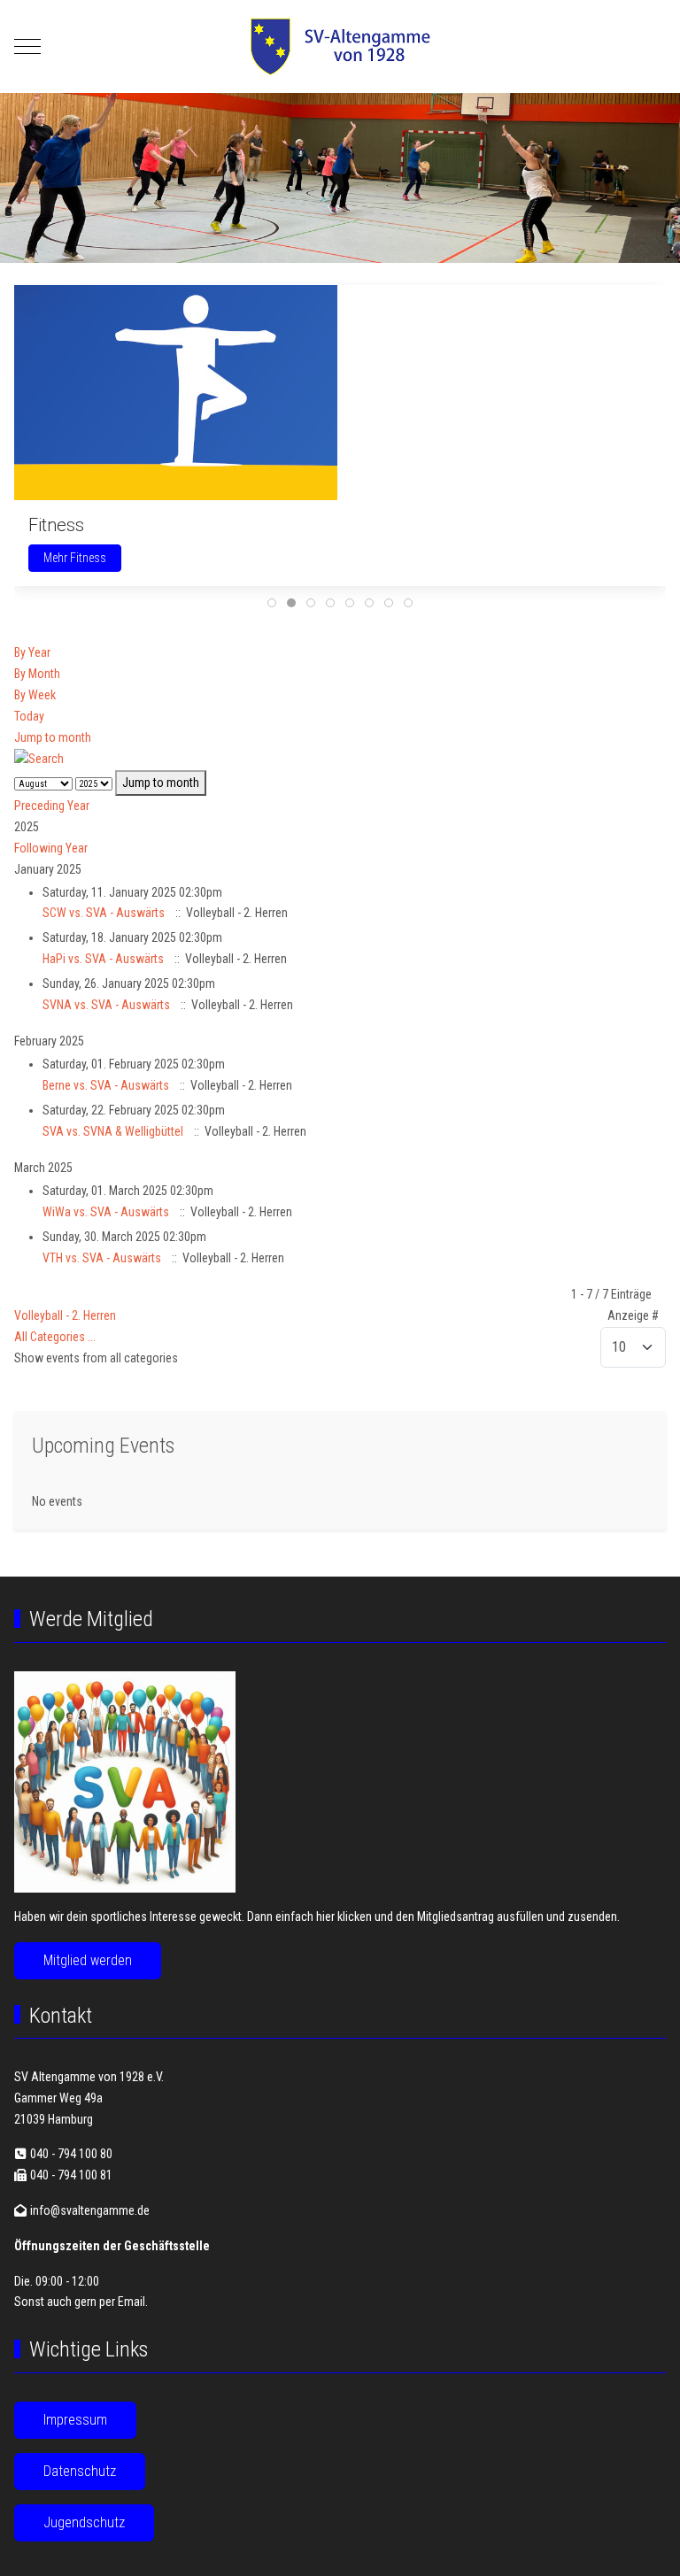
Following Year (51, 848)
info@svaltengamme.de (90, 2210)
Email (131, 2302)
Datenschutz (80, 2471)
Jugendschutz (84, 2522)
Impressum (75, 2420)
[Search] (39, 758)
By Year (32, 652)
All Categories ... (55, 1337)
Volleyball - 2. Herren (65, 1315)
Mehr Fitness (75, 558)
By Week (35, 695)
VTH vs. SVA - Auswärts (102, 1258)
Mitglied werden (88, 1960)
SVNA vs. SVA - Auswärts (106, 1005)
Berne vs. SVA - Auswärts (106, 1085)
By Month (37, 674)
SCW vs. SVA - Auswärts (104, 913)
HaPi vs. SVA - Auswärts (103, 959)
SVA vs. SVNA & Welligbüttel (113, 1131)
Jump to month (53, 737)
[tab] (272, 603)
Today (29, 716)
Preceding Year (52, 806)
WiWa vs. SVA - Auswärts (106, 1212)
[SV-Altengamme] (340, 46)
